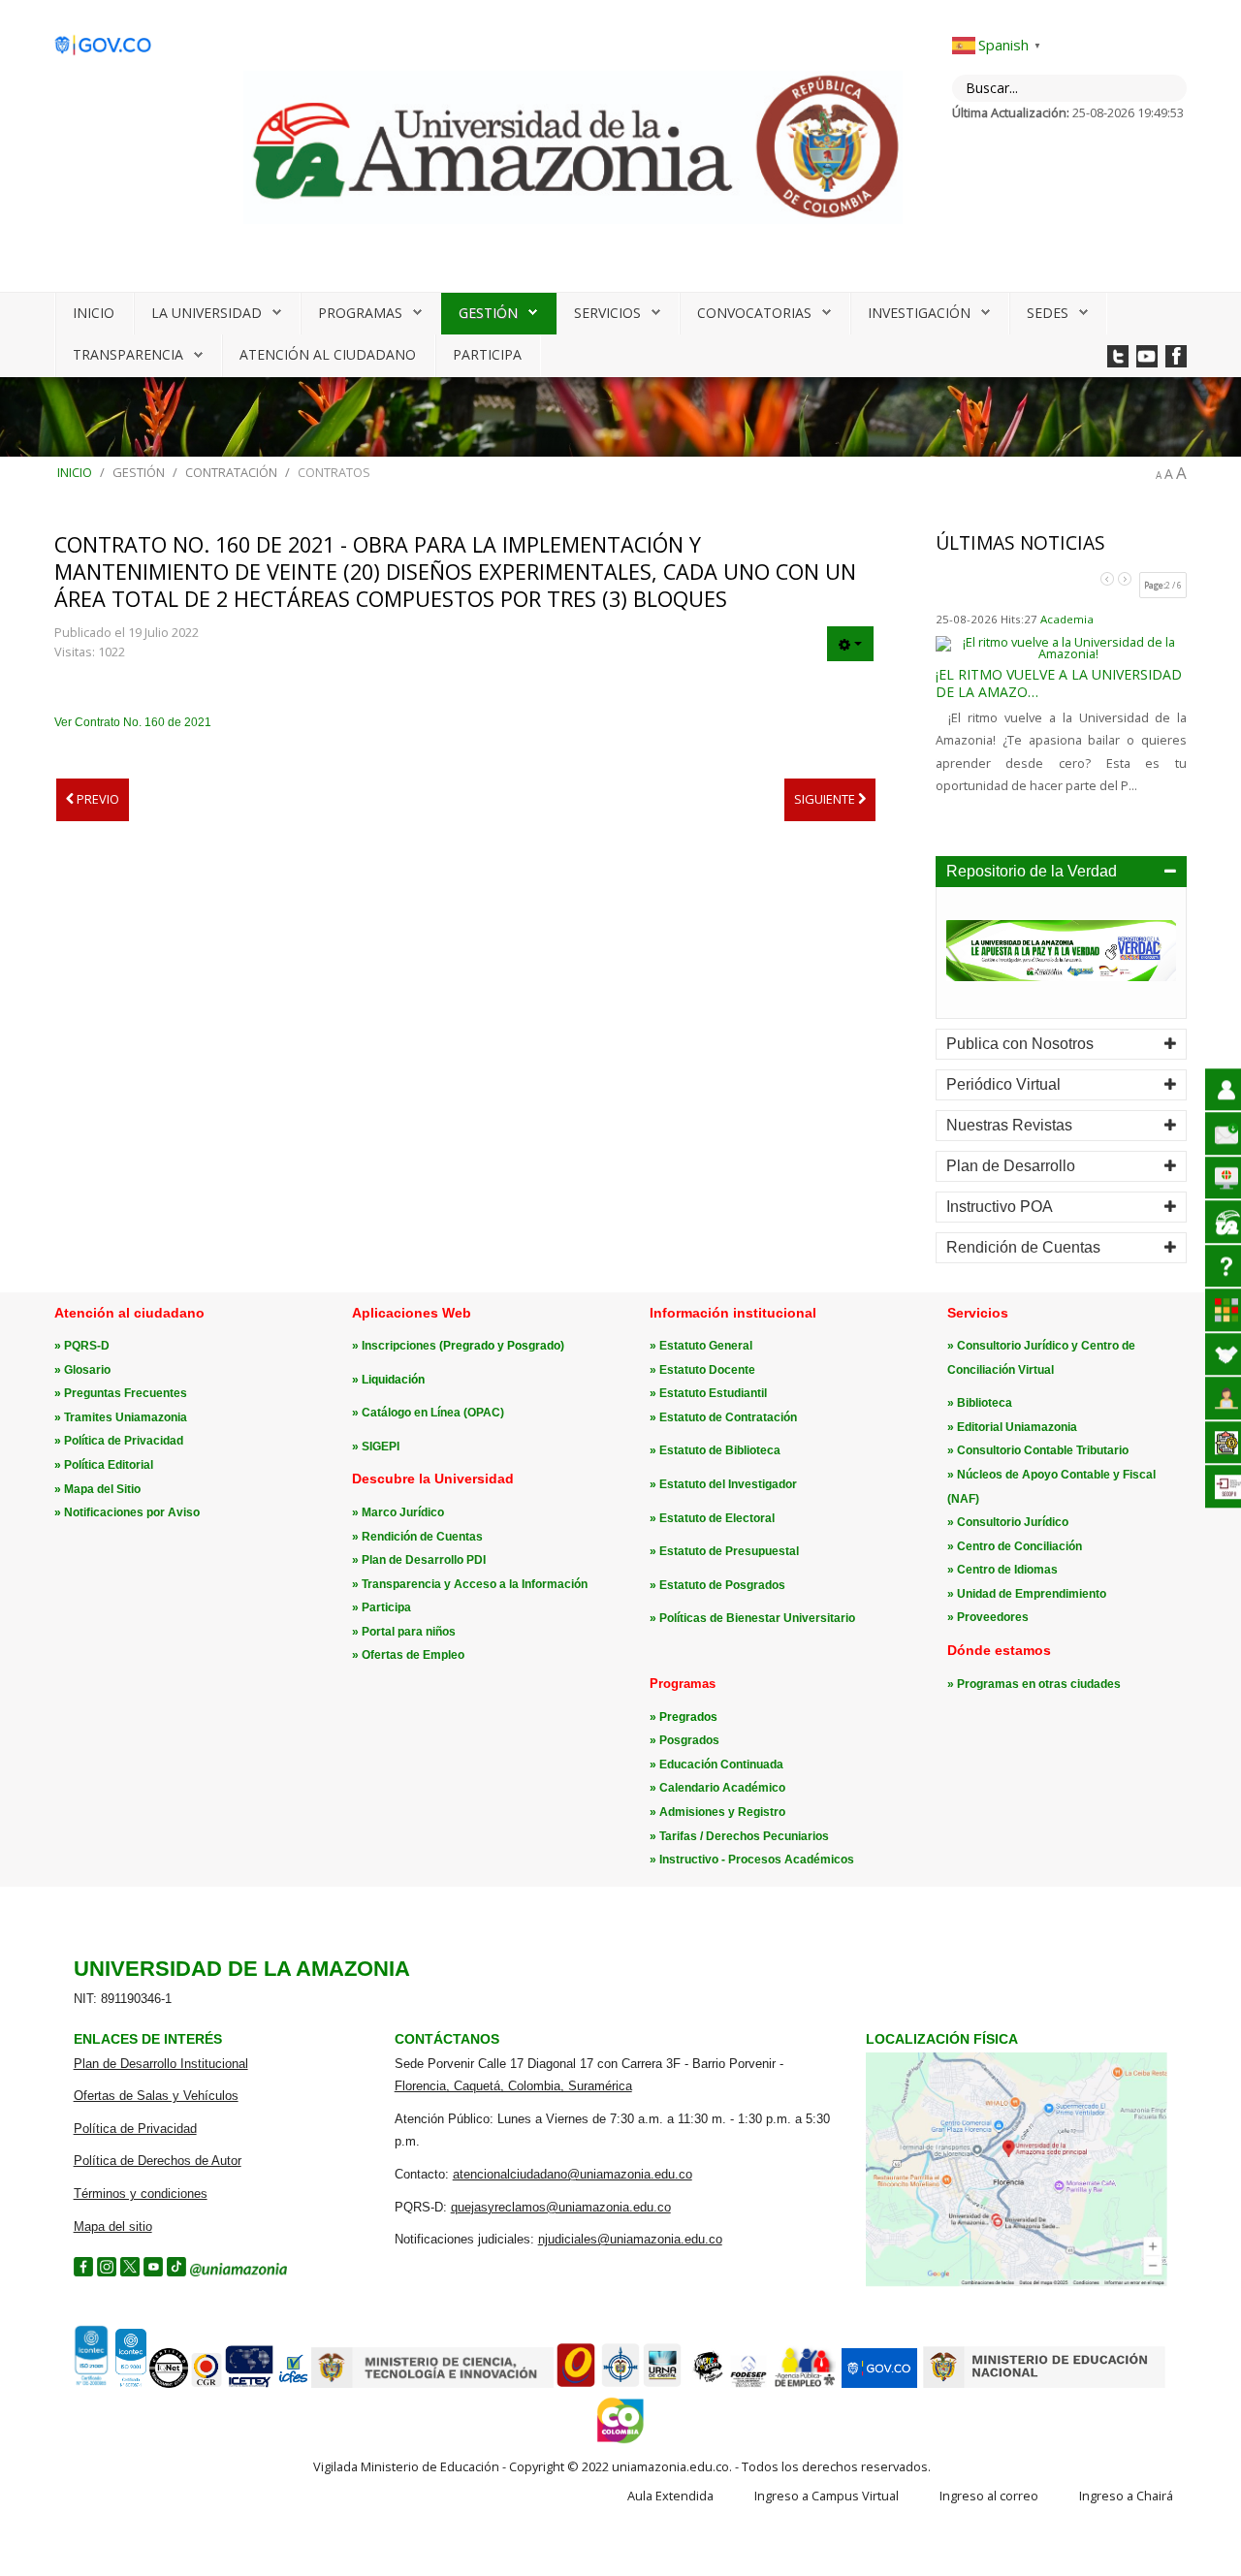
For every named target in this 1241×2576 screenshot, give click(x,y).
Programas (360, 313)
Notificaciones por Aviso (132, 1512)
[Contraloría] (207, 2384)
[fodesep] (748, 2384)
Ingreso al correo (989, 2496)
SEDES (1048, 313)
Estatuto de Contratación (728, 1417)
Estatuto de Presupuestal (729, 1551)
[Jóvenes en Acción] (707, 2384)
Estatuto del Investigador (728, 1484)
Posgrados (689, 1740)
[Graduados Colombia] (576, 2384)
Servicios (607, 313)
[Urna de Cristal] (662, 2384)
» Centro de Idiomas (1002, 1570)
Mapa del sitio (113, 2226)
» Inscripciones (396, 1346)
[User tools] (850, 644)
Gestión (488, 313)
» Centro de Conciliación (1015, 1546)
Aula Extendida (670, 2496)
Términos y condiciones (141, 2194)
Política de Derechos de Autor (158, 2161)
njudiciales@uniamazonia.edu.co (630, 2239)
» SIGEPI (376, 1447)
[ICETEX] (250, 2384)
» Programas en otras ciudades (1034, 1684)
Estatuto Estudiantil (713, 1393)
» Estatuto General (701, 1346)
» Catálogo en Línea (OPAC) (428, 1413)
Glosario (87, 1370)
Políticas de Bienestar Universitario (757, 1618)
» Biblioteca (980, 1403)
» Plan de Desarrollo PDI (419, 1560)
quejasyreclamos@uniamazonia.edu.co (561, 2207)
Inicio (94, 313)
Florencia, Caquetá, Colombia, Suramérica (513, 2086)
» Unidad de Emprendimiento (1027, 1594)
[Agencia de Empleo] (805, 2384)
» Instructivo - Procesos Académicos (752, 1860)
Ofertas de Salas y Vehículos (156, 2096)
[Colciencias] (432, 2384)
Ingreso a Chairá (1126, 2496)
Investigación (919, 313)
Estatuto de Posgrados (722, 1585)
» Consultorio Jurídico (1008, 1522)
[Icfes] (293, 2384)
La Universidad (207, 313)
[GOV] (879, 2384)
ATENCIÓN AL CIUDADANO (328, 354)
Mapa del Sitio (102, 1489)
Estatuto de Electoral (717, 1518)
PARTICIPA (487, 354)
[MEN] (1044, 2384)
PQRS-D (87, 1346)
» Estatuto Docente (702, 1370)
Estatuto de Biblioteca (720, 1450)
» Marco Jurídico (398, 1512)
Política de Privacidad (124, 1441)
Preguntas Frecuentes (126, 1393)
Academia (1067, 619)
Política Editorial (109, 1465)
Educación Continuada (721, 1765)
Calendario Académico (722, 1788)
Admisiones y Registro (722, 1812)
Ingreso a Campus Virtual (827, 2496)
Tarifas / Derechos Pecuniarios (744, 1836)
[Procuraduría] (620, 2384)
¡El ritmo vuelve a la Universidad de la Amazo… (1059, 683)
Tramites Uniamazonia (126, 1417)
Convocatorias (754, 313)
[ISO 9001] (108, 2383)
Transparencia (128, 354)
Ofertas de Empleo (413, 1655)
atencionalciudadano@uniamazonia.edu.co (573, 2174)
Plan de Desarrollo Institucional (161, 2064)
